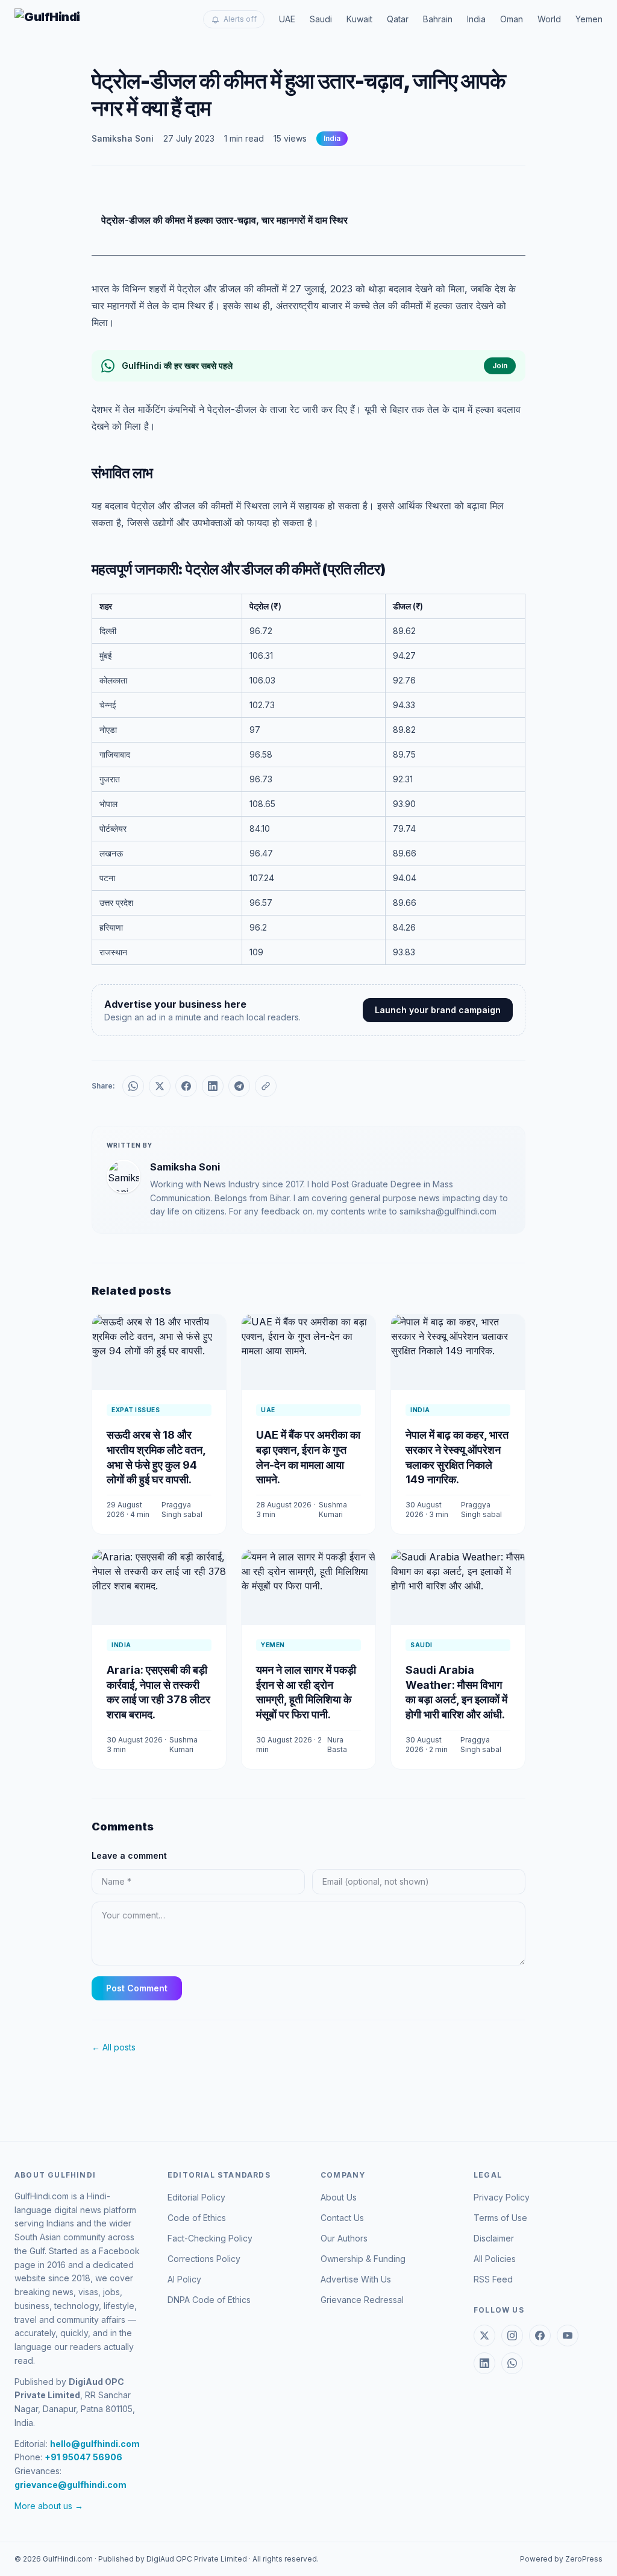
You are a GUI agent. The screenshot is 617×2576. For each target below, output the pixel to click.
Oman (512, 19)
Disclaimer (494, 2238)
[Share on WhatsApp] (133, 1086)
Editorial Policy (196, 2197)
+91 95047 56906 (83, 2457)
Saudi (321, 19)
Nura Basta (337, 1745)
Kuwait (359, 19)
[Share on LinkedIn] (213, 1086)
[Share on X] (160, 1086)
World (549, 19)
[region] (308, 779)
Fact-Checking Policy (210, 2238)
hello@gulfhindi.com (95, 2444)
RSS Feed (493, 2279)
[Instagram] (512, 2336)
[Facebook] (540, 2336)
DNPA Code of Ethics (209, 2300)
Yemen (589, 19)
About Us (339, 2197)
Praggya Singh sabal (182, 1509)
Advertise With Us (356, 2279)
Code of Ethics (197, 2218)
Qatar (398, 19)
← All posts (114, 2047)
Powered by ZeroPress (561, 2559)
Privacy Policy (502, 2197)
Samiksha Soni (123, 138)
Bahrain (438, 19)
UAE (287, 19)
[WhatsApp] (512, 2363)
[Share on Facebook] (186, 1086)
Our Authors (344, 2238)
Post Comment (137, 1988)
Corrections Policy (204, 2259)
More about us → (49, 2506)
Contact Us (342, 2218)
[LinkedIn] (484, 2363)
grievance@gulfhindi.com (70, 2485)
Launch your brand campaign (438, 1010)
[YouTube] (568, 2336)
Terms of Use (500, 2218)
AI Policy (184, 2279)
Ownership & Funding (363, 2259)
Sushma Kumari (333, 1509)
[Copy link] (266, 1086)
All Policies (495, 2259)
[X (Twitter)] (484, 2336)
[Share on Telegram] (239, 1086)
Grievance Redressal (362, 2300)
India (476, 19)
